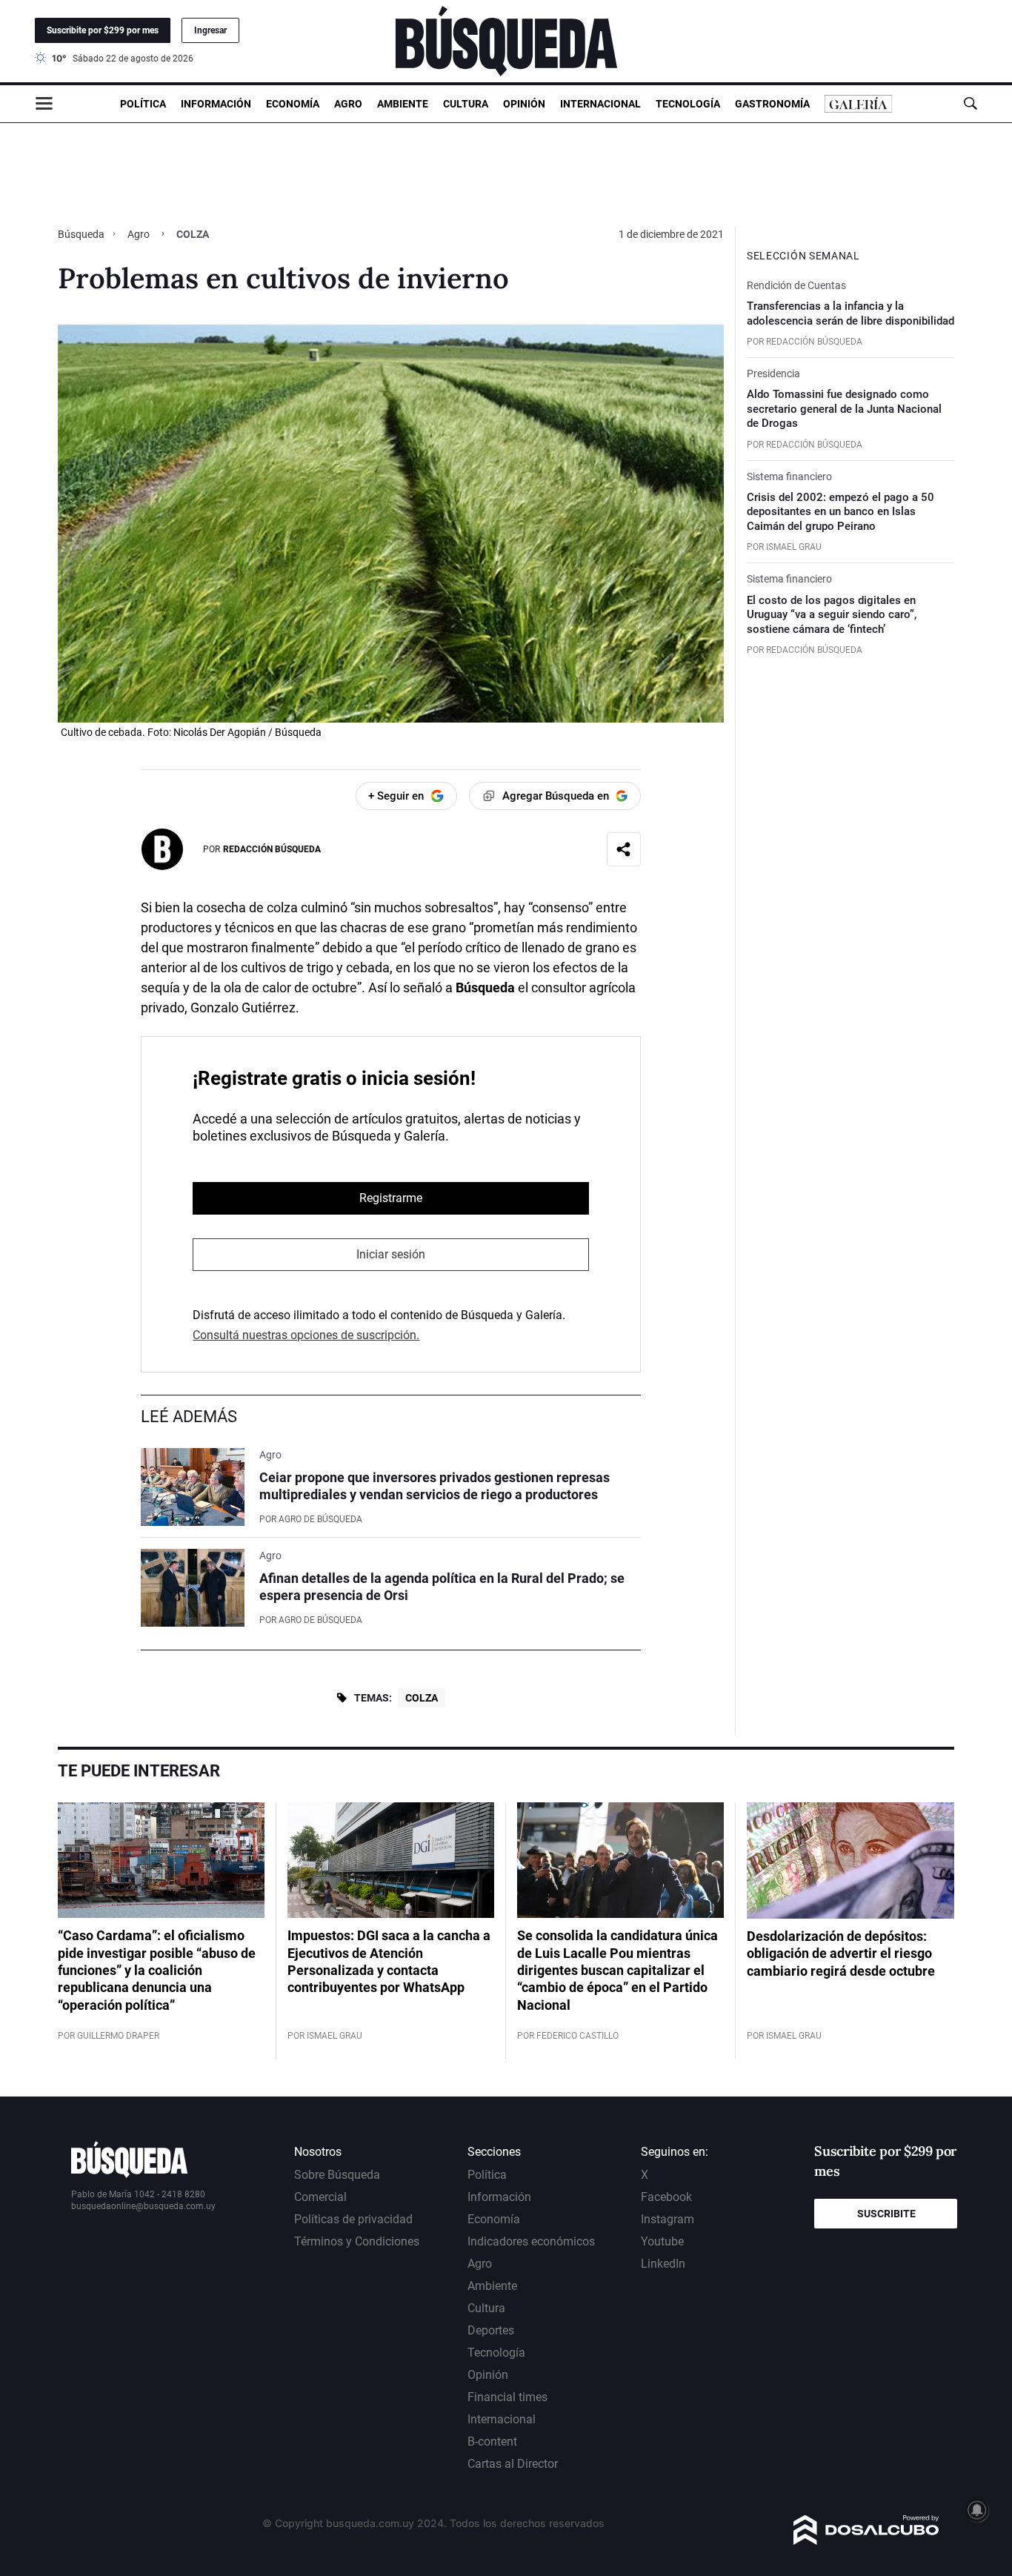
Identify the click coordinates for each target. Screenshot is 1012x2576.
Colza (422, 1698)
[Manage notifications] (977, 2510)
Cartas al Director (513, 2464)
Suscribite (886, 2214)
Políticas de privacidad (353, 2219)
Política (143, 104)
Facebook (666, 2197)
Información (216, 104)
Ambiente (403, 104)
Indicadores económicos (531, 2241)
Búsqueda (82, 234)
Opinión (524, 104)
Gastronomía (772, 104)
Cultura (466, 104)
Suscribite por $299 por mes (103, 30)
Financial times (507, 2397)
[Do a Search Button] (970, 103)
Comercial (320, 2197)
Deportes (491, 2330)
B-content (492, 2441)
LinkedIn (663, 2264)
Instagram (668, 2219)
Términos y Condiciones (357, 2241)
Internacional (600, 104)
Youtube (662, 2241)
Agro (348, 104)
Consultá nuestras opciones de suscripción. (306, 1335)
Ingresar (210, 30)
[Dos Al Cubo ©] (866, 2541)
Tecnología (688, 104)
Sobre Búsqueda (337, 2175)
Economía (293, 104)
